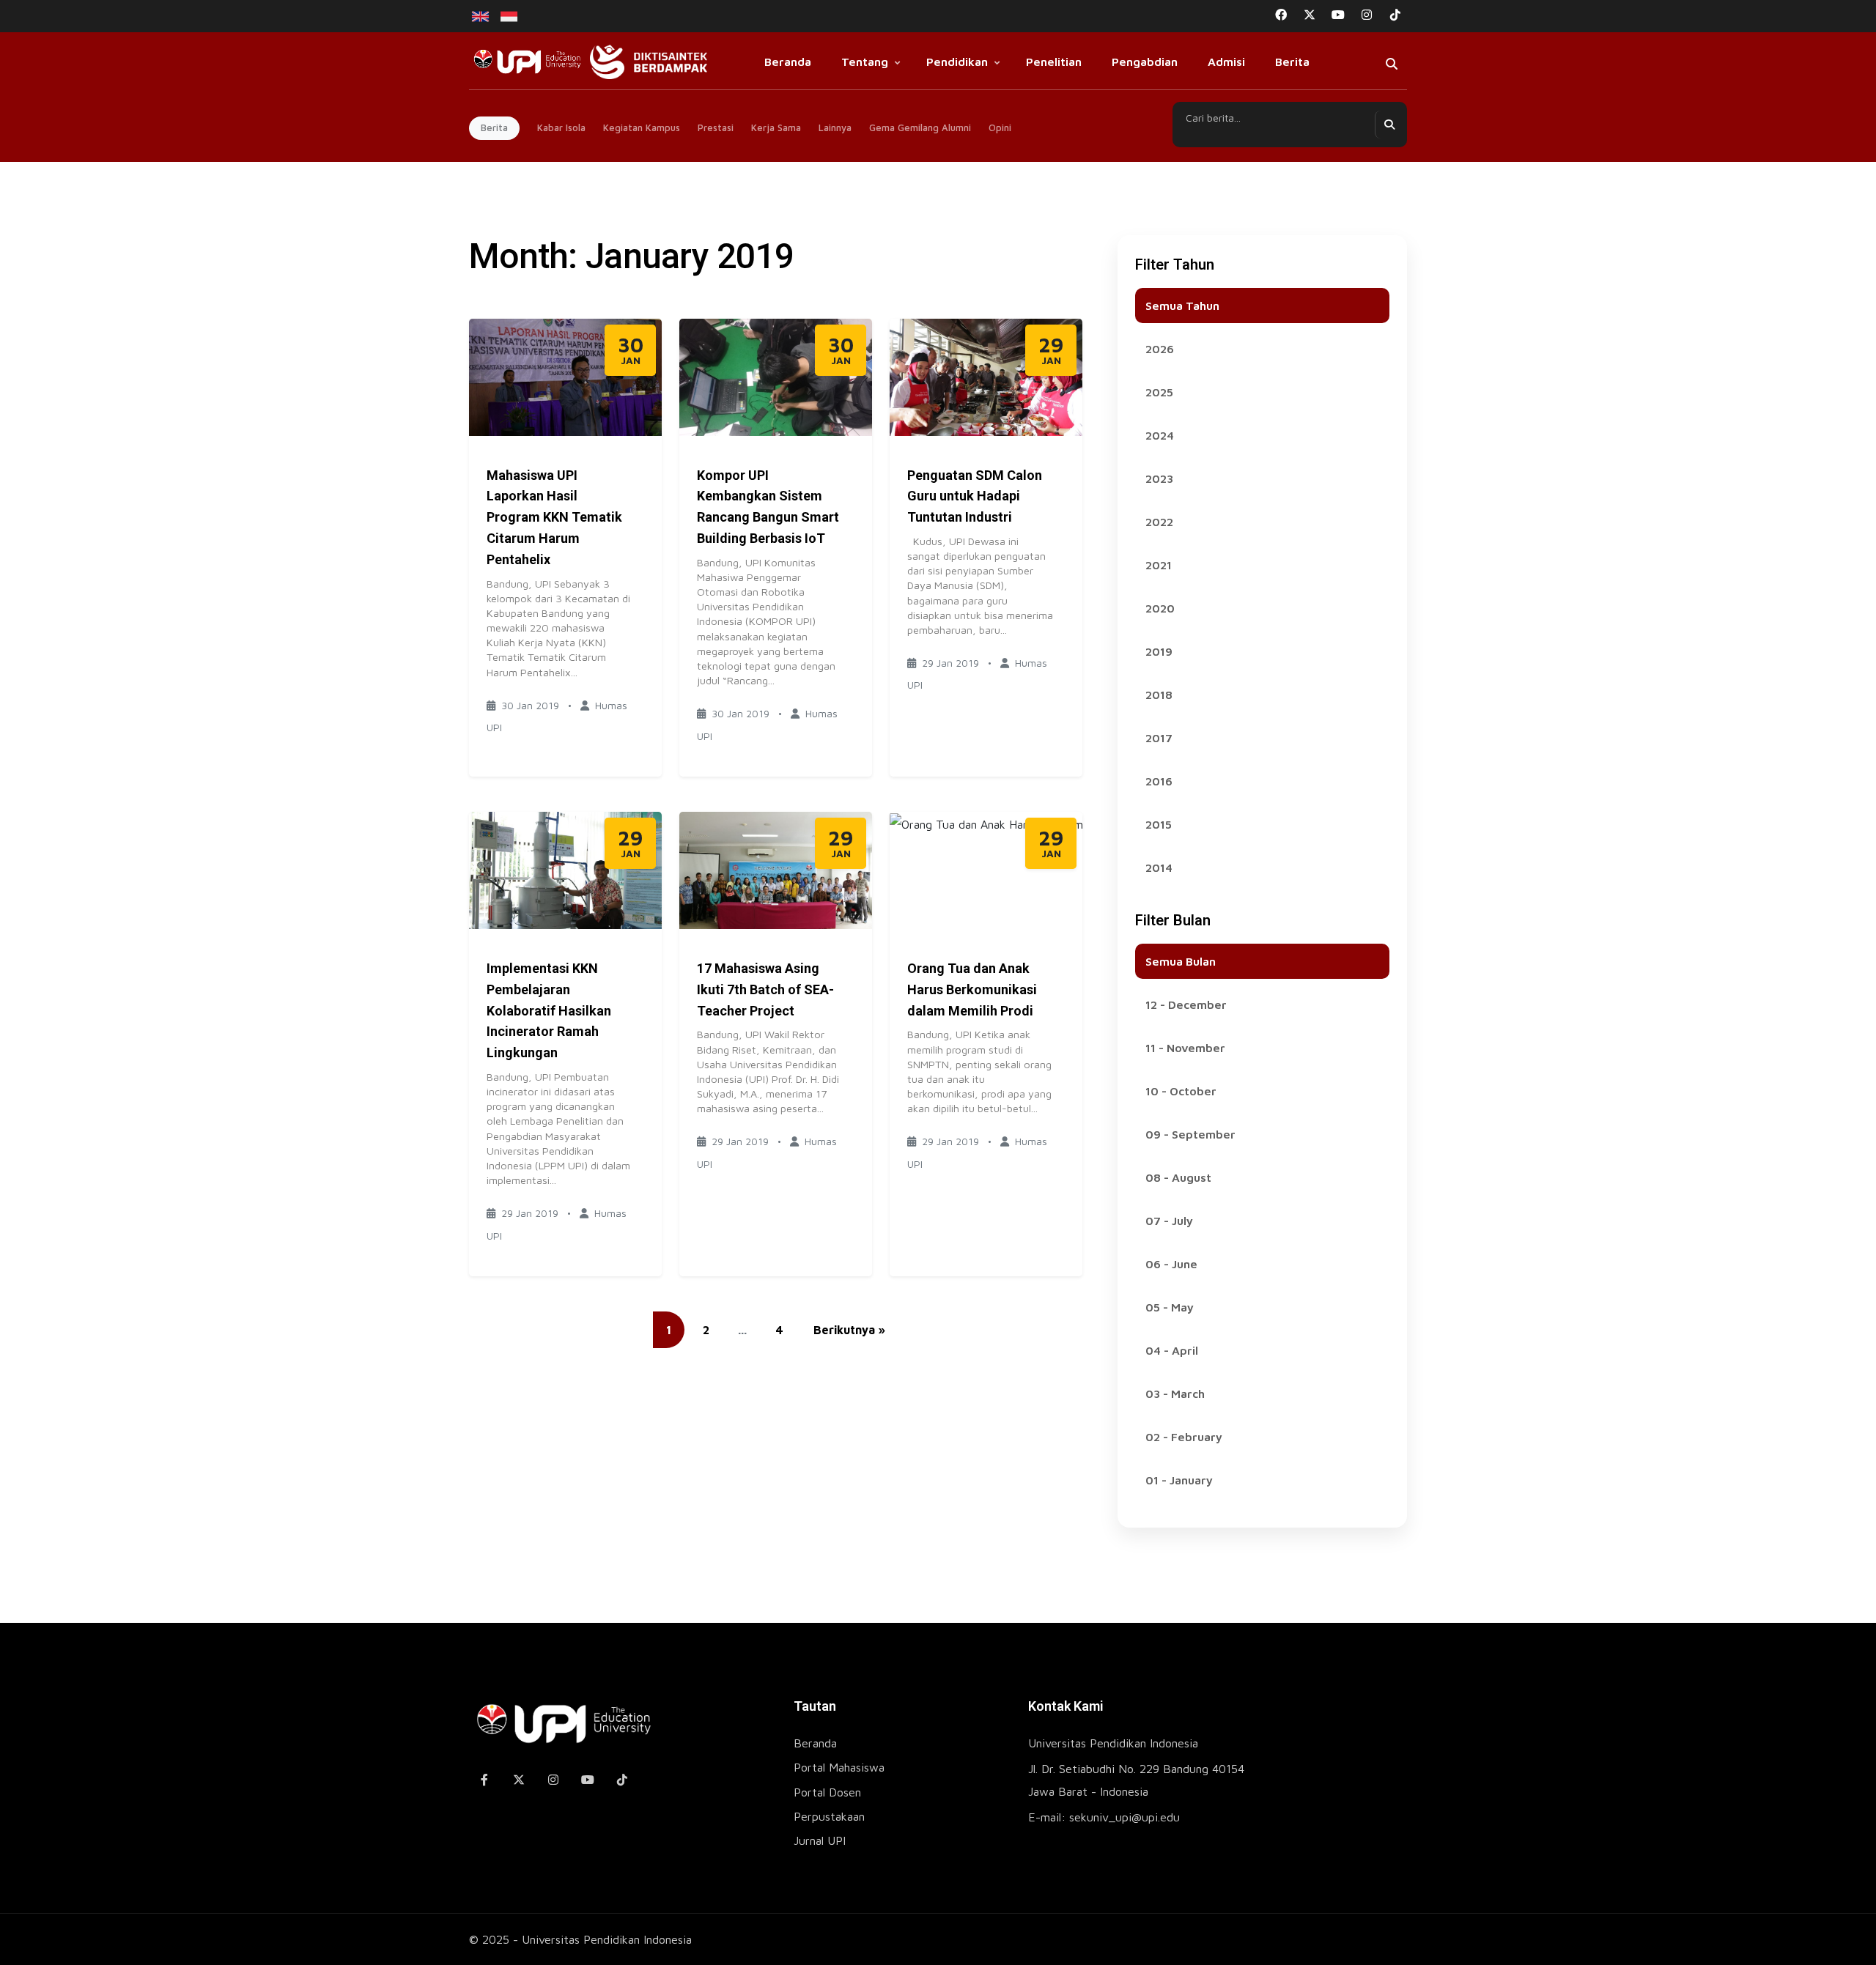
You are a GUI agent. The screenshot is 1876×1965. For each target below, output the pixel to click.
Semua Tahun (1182, 306)
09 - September (1190, 1134)
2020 (1160, 608)
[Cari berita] (1389, 125)
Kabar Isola (561, 127)
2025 (1159, 392)
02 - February (1184, 1437)
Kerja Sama (776, 127)
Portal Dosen (827, 1792)
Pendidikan (957, 62)
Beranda (788, 62)
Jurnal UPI (820, 1840)
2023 (1159, 478)
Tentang (865, 62)
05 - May (1170, 1307)
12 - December (1186, 1004)
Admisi (1226, 62)
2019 (1159, 651)
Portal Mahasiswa (839, 1767)
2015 (1159, 824)
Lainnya (835, 127)
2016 (1159, 781)
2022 (1159, 522)
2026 (1160, 349)
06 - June (1171, 1264)
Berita (1292, 62)
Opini (1000, 127)
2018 (1159, 695)
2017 (1159, 738)
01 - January (1179, 1480)
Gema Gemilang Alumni (920, 127)
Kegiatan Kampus (642, 127)
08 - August (1178, 1177)
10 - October (1181, 1091)
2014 (1159, 867)
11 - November (1185, 1048)
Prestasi (716, 127)
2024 (1160, 435)
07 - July (1169, 1221)
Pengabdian (1145, 62)
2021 (1159, 565)
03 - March (1175, 1394)
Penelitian (1054, 62)
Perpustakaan (829, 1816)
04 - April (1172, 1350)
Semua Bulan (1181, 961)
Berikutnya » (849, 1330)
